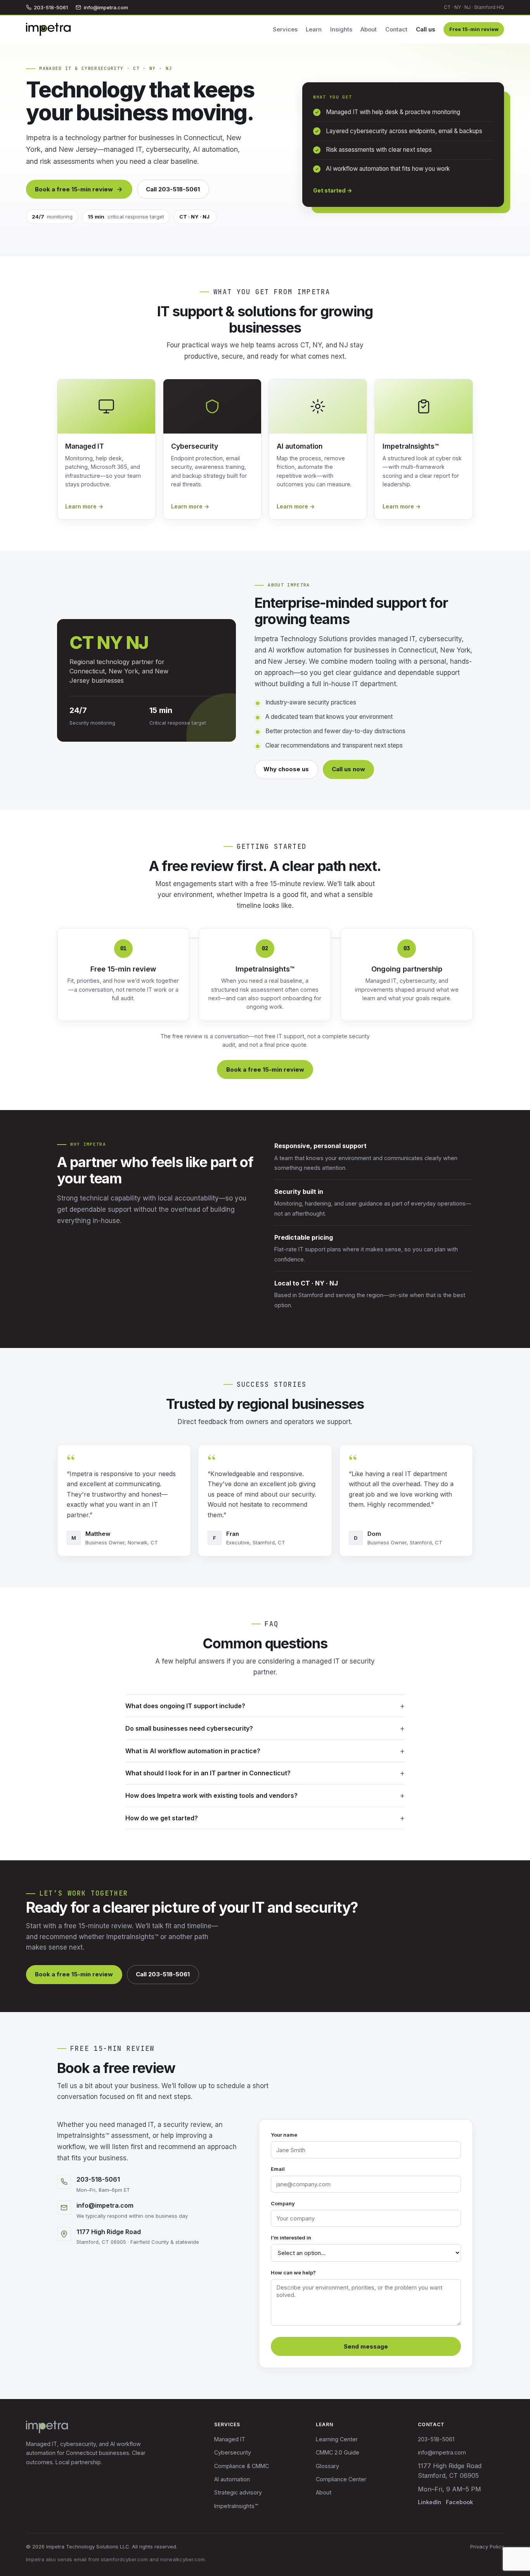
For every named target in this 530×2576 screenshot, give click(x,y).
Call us (426, 29)
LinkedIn (430, 2502)
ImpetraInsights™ (236, 2506)
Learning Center (337, 2439)
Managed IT (230, 2439)
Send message (366, 2346)
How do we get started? (162, 1818)
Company (283, 2203)
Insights (341, 29)
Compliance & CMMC (242, 2466)
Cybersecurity (233, 2452)
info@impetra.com (106, 7)
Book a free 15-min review (74, 189)
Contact (396, 29)
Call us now (348, 769)
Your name (284, 2135)
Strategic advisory (238, 2492)
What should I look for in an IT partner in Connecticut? (208, 1773)
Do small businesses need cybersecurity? (189, 1728)
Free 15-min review (474, 29)
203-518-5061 (51, 7)
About (369, 29)
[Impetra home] (48, 29)
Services (285, 29)
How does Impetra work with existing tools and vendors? (211, 1795)
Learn (314, 29)
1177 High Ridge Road (109, 2232)
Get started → (333, 190)
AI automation (232, 2479)
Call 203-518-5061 (173, 189)
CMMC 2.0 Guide (338, 2452)
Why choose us (286, 769)
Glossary (327, 2466)
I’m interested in (291, 2238)
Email (278, 2169)
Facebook (459, 2502)
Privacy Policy (487, 2547)
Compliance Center (341, 2479)
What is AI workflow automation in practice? (193, 1751)
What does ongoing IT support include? (185, 1706)
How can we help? (293, 2272)
